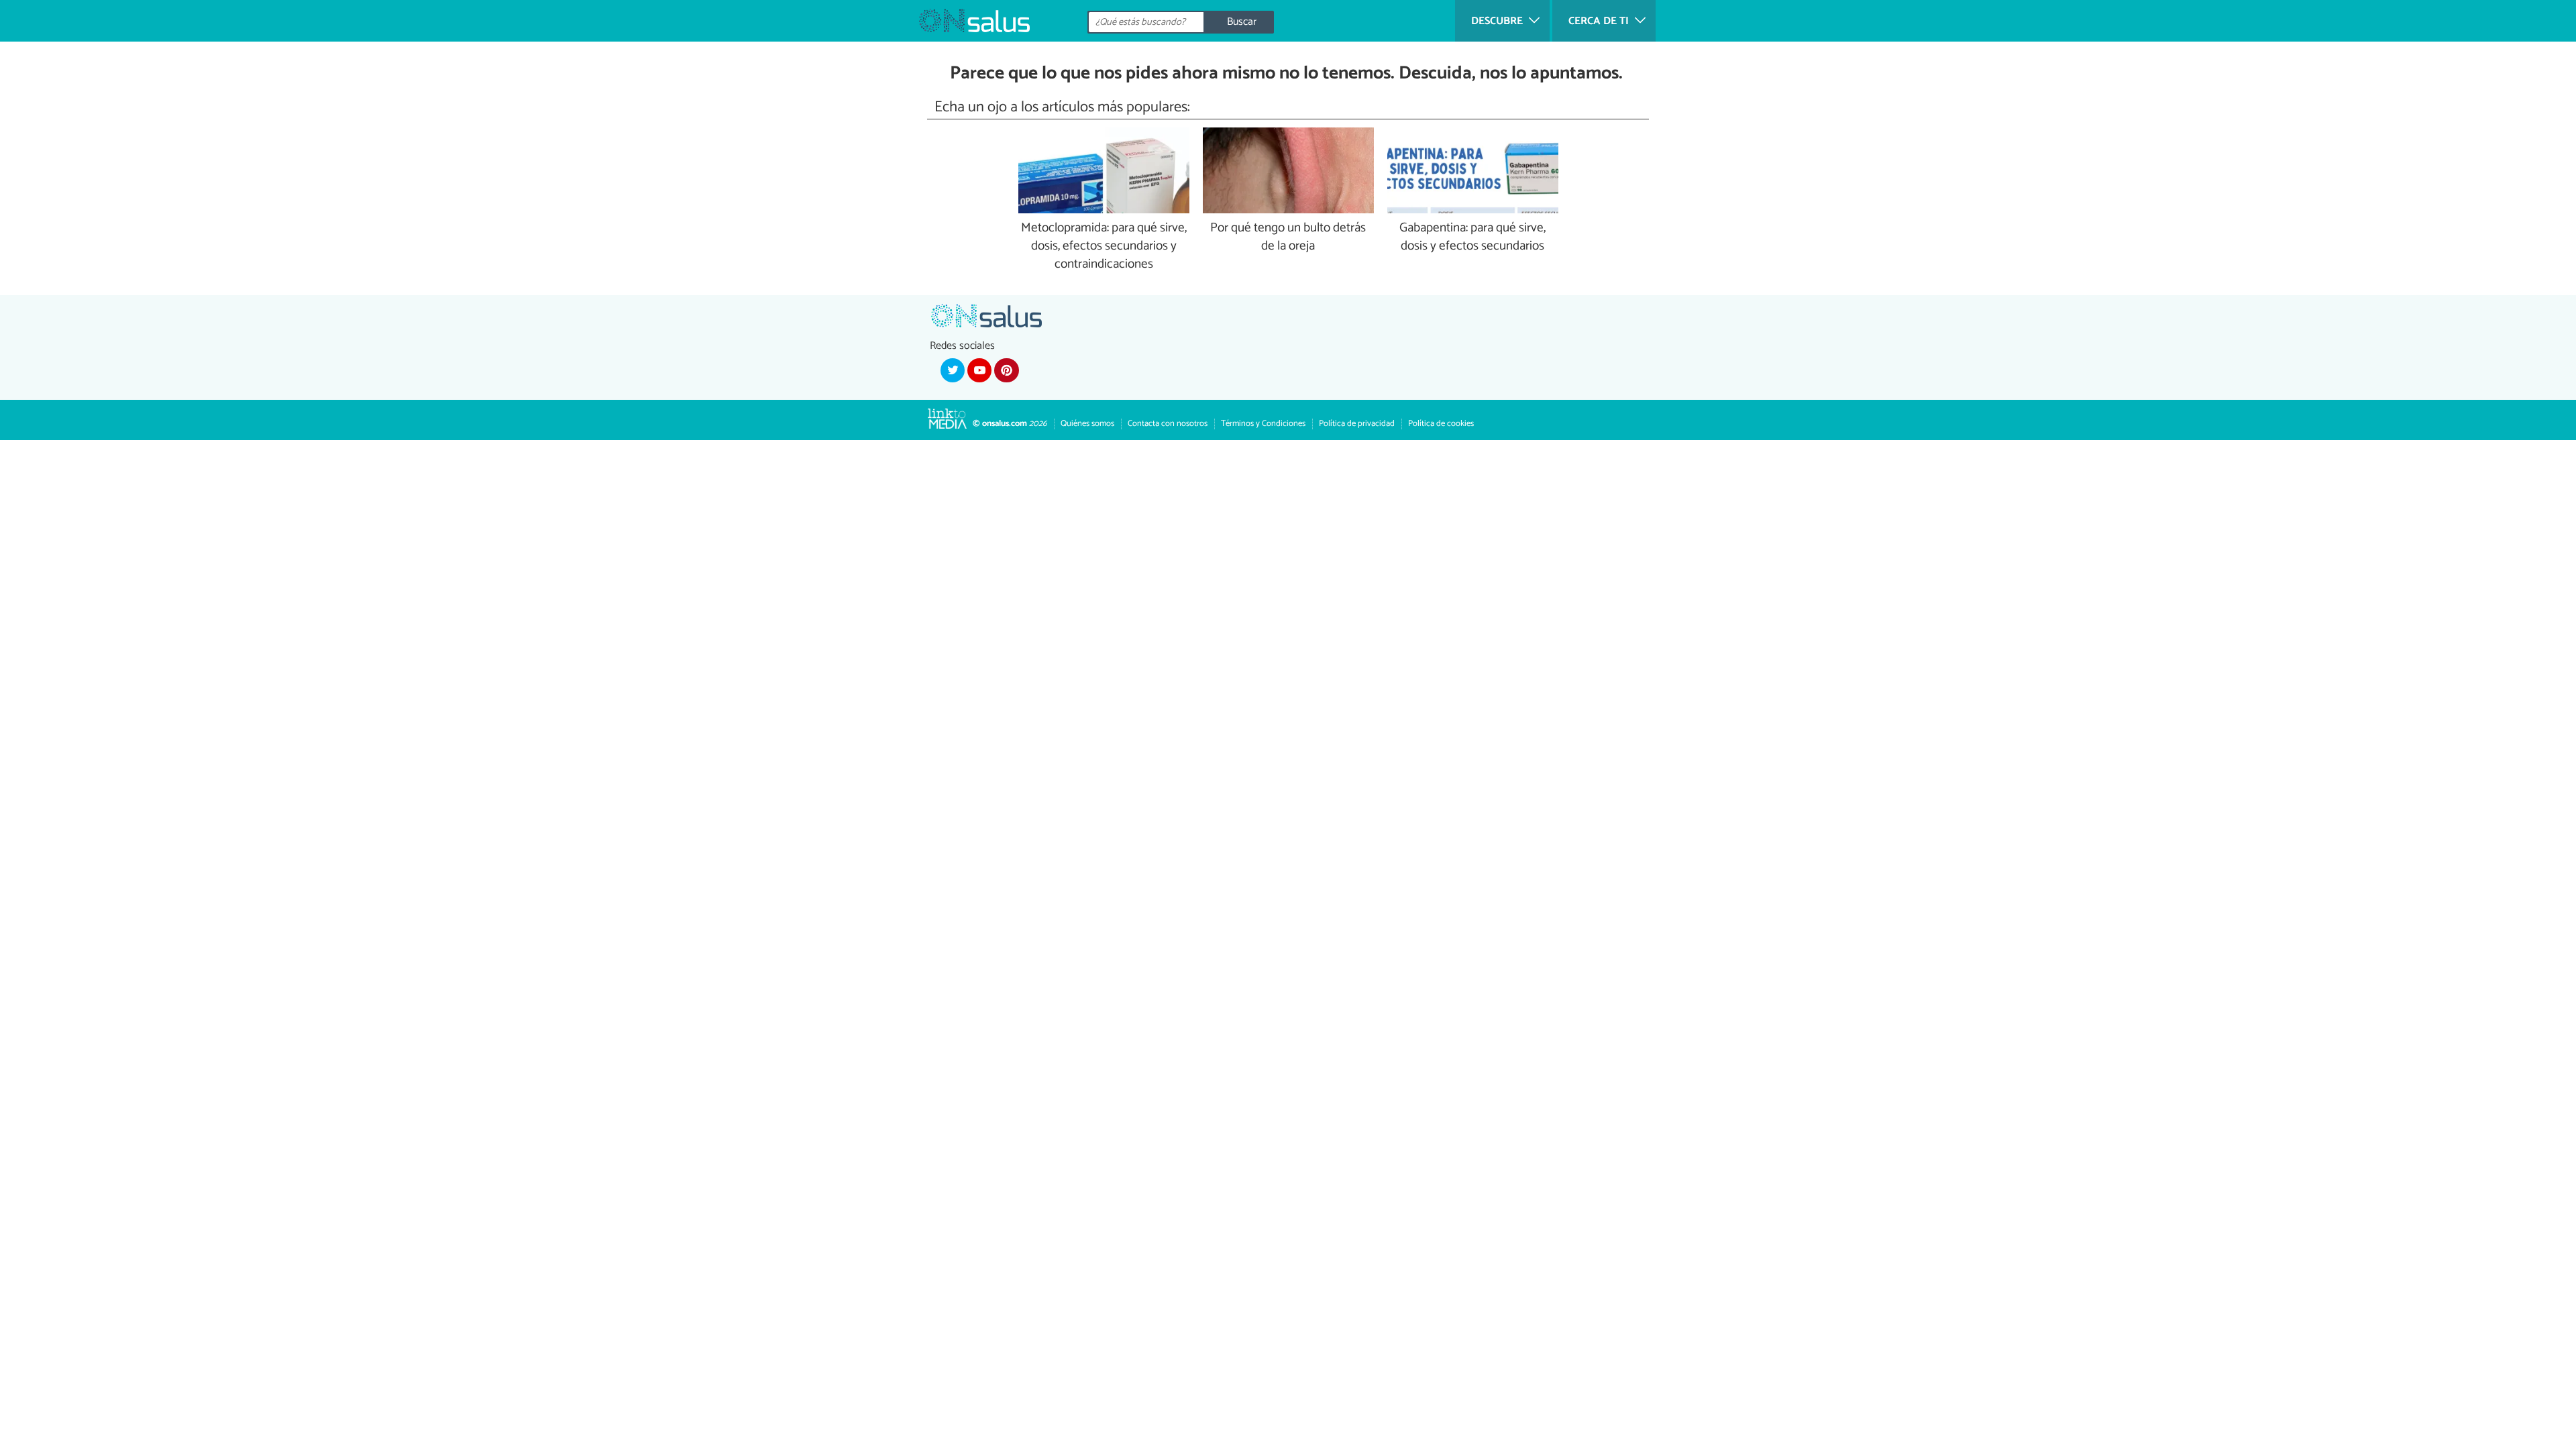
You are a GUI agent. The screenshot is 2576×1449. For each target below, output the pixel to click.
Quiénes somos (1087, 424)
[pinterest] (1006, 370)
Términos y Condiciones (1263, 424)
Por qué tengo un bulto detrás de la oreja (1288, 237)
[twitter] (953, 370)
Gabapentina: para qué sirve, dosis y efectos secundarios (1472, 237)
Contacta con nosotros (1168, 424)
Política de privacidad (1357, 424)
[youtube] (979, 370)
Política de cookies (1441, 424)
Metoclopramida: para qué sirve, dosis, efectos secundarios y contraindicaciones (1104, 247)
